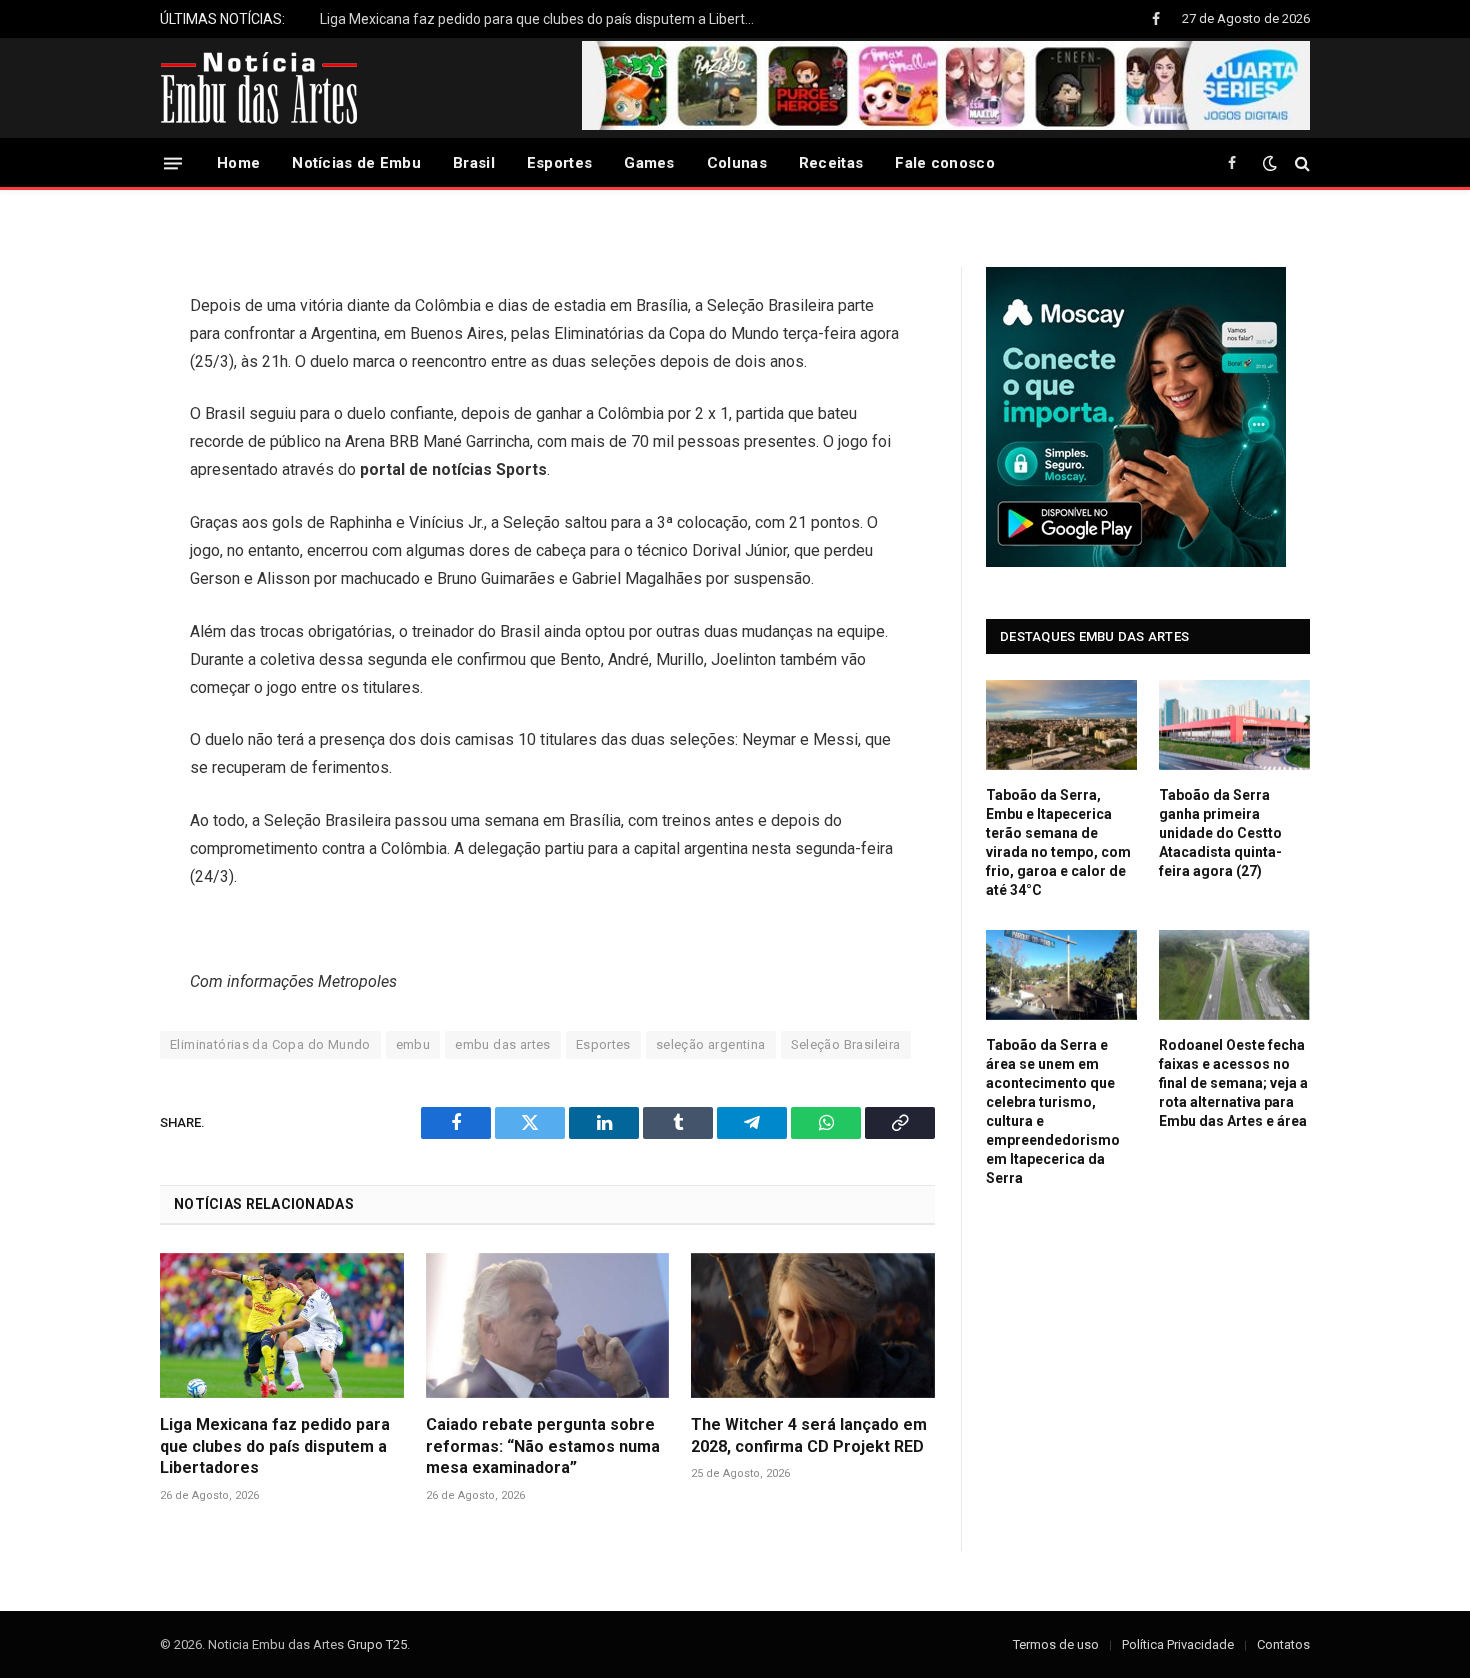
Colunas (737, 163)
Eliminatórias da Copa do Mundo (270, 1044)
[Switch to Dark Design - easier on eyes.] (1270, 163)
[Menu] (173, 162)
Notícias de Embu (356, 163)
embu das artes (502, 1044)
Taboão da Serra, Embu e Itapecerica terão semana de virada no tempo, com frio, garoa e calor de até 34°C (1058, 842)
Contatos (1283, 1644)
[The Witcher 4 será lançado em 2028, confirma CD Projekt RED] (813, 1325)
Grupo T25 (377, 1644)
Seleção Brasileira (846, 1044)
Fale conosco (945, 163)
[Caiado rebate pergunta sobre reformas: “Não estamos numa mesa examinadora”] (548, 1325)
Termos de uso (1056, 1644)
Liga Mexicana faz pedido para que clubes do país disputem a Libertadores (545, 19)
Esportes (559, 163)
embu (413, 1044)
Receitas (831, 163)
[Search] (1300, 163)
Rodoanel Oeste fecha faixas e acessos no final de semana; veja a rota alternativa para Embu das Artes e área (1233, 1083)
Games (649, 163)
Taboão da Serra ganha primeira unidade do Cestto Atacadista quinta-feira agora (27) (1220, 833)
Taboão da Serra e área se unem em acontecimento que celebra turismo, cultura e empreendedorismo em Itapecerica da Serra (1053, 1111)
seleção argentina (711, 1044)
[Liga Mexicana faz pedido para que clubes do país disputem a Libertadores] (282, 1325)
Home (238, 163)
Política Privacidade (1178, 1644)
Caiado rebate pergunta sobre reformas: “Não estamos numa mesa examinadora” (543, 1446)
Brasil (474, 163)
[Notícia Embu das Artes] (259, 88)
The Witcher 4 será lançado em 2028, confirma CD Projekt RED (809, 1435)
